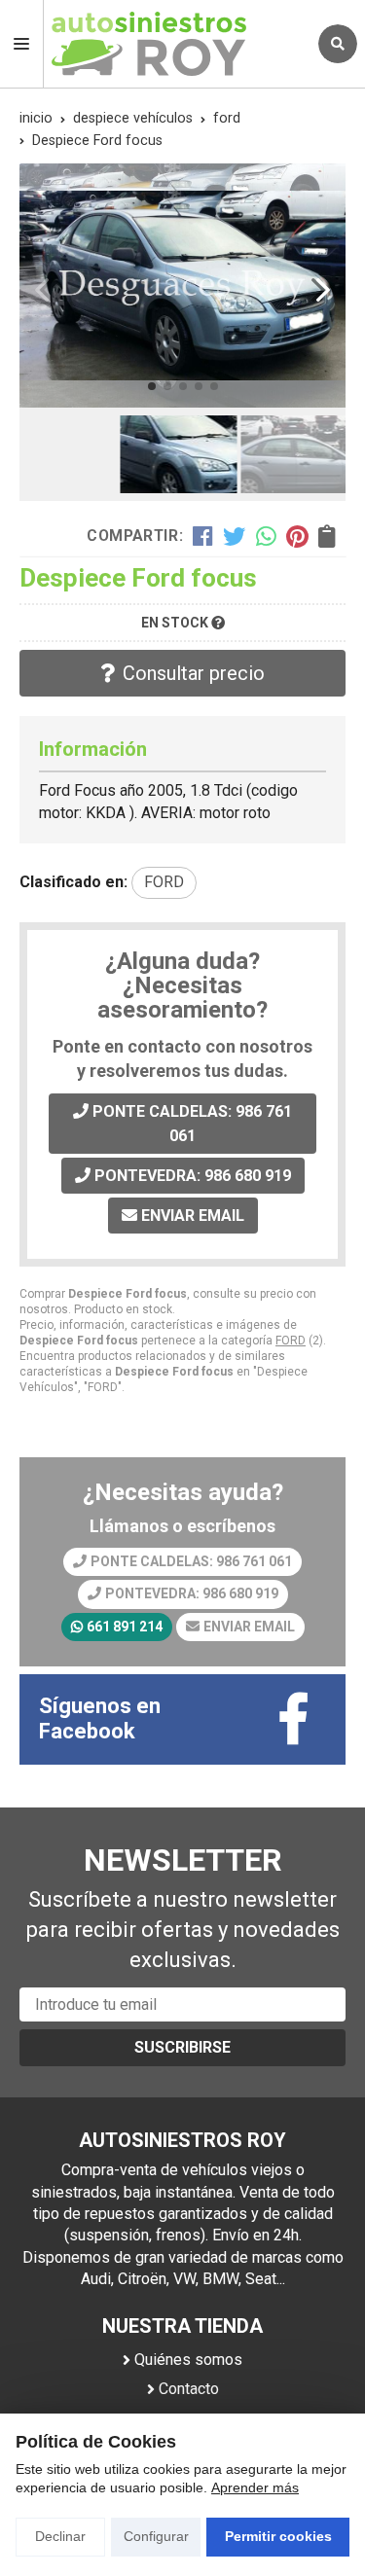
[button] (152, 386)
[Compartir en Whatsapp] (266, 536)
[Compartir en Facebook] (203, 536)
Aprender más (255, 2487)
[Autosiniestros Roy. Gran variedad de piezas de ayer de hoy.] (175, 44)
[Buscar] (338, 44)
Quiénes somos (188, 2360)
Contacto (189, 2389)
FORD (291, 1341)
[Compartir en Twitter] (234, 536)
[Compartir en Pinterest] (297, 536)
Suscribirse (182, 2047)
